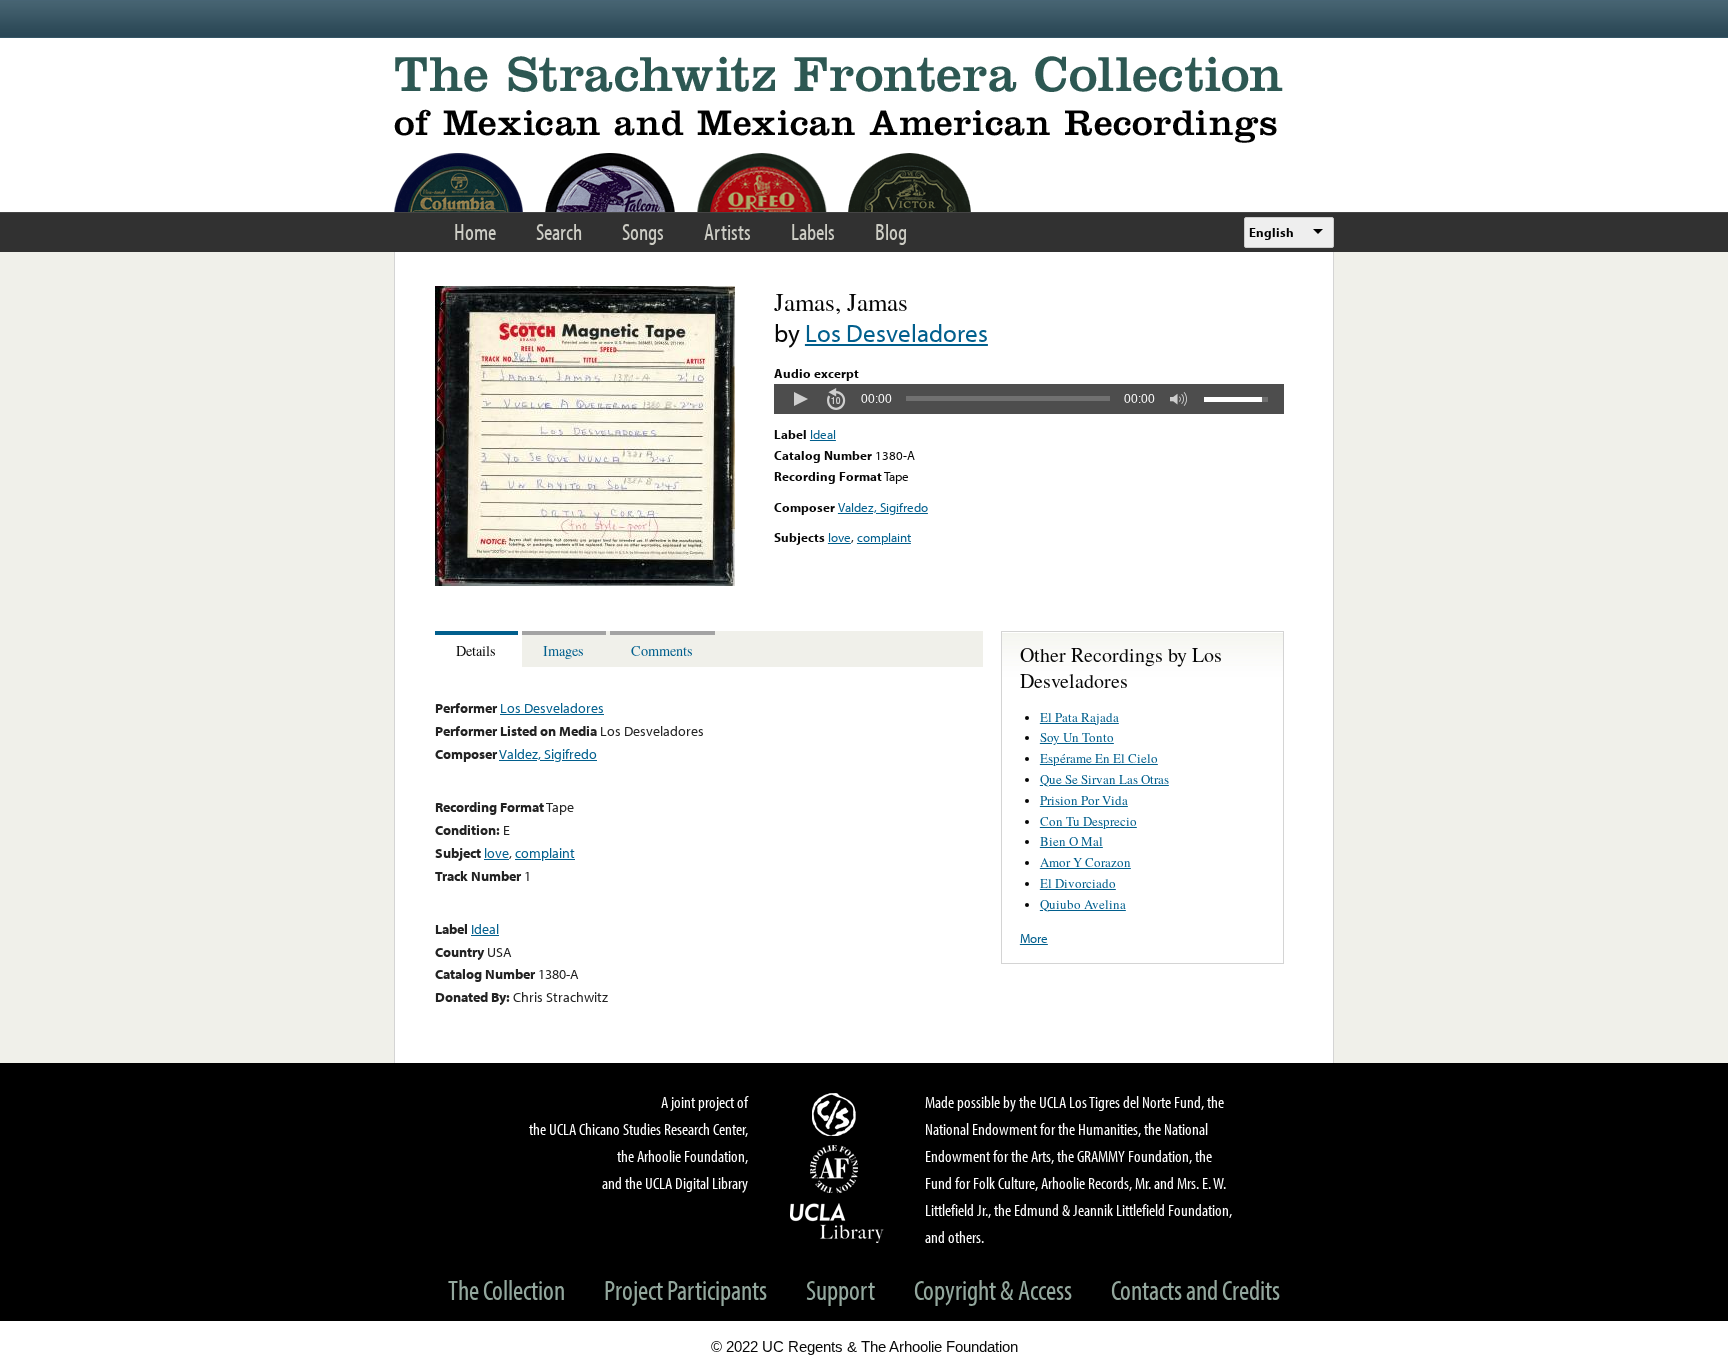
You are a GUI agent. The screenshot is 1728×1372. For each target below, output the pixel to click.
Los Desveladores (896, 332)
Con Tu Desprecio (1088, 821)
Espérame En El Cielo (1099, 758)
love (839, 537)
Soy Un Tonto (1077, 737)
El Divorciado (1078, 883)
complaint (884, 537)
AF (837, 1169)
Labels (813, 231)
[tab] (478, 649)
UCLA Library (837, 1222)
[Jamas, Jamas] (585, 581)
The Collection (506, 1289)
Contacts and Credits (1195, 1289)
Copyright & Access (993, 1289)
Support (840, 1289)
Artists (727, 231)
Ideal (823, 434)
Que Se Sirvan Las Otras (1104, 779)
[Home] (864, 99)
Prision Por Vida (1084, 800)
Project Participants (685, 1289)
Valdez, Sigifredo (883, 507)
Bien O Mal (1071, 841)
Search (559, 231)
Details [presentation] (476, 650)
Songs (643, 231)
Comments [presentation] (662, 650)
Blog (891, 231)
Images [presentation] (563, 650)
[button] (800, 399)
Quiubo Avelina (1083, 904)
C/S (837, 1114)
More (1034, 938)
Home (475, 231)
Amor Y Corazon (1085, 862)
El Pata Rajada (1079, 717)
